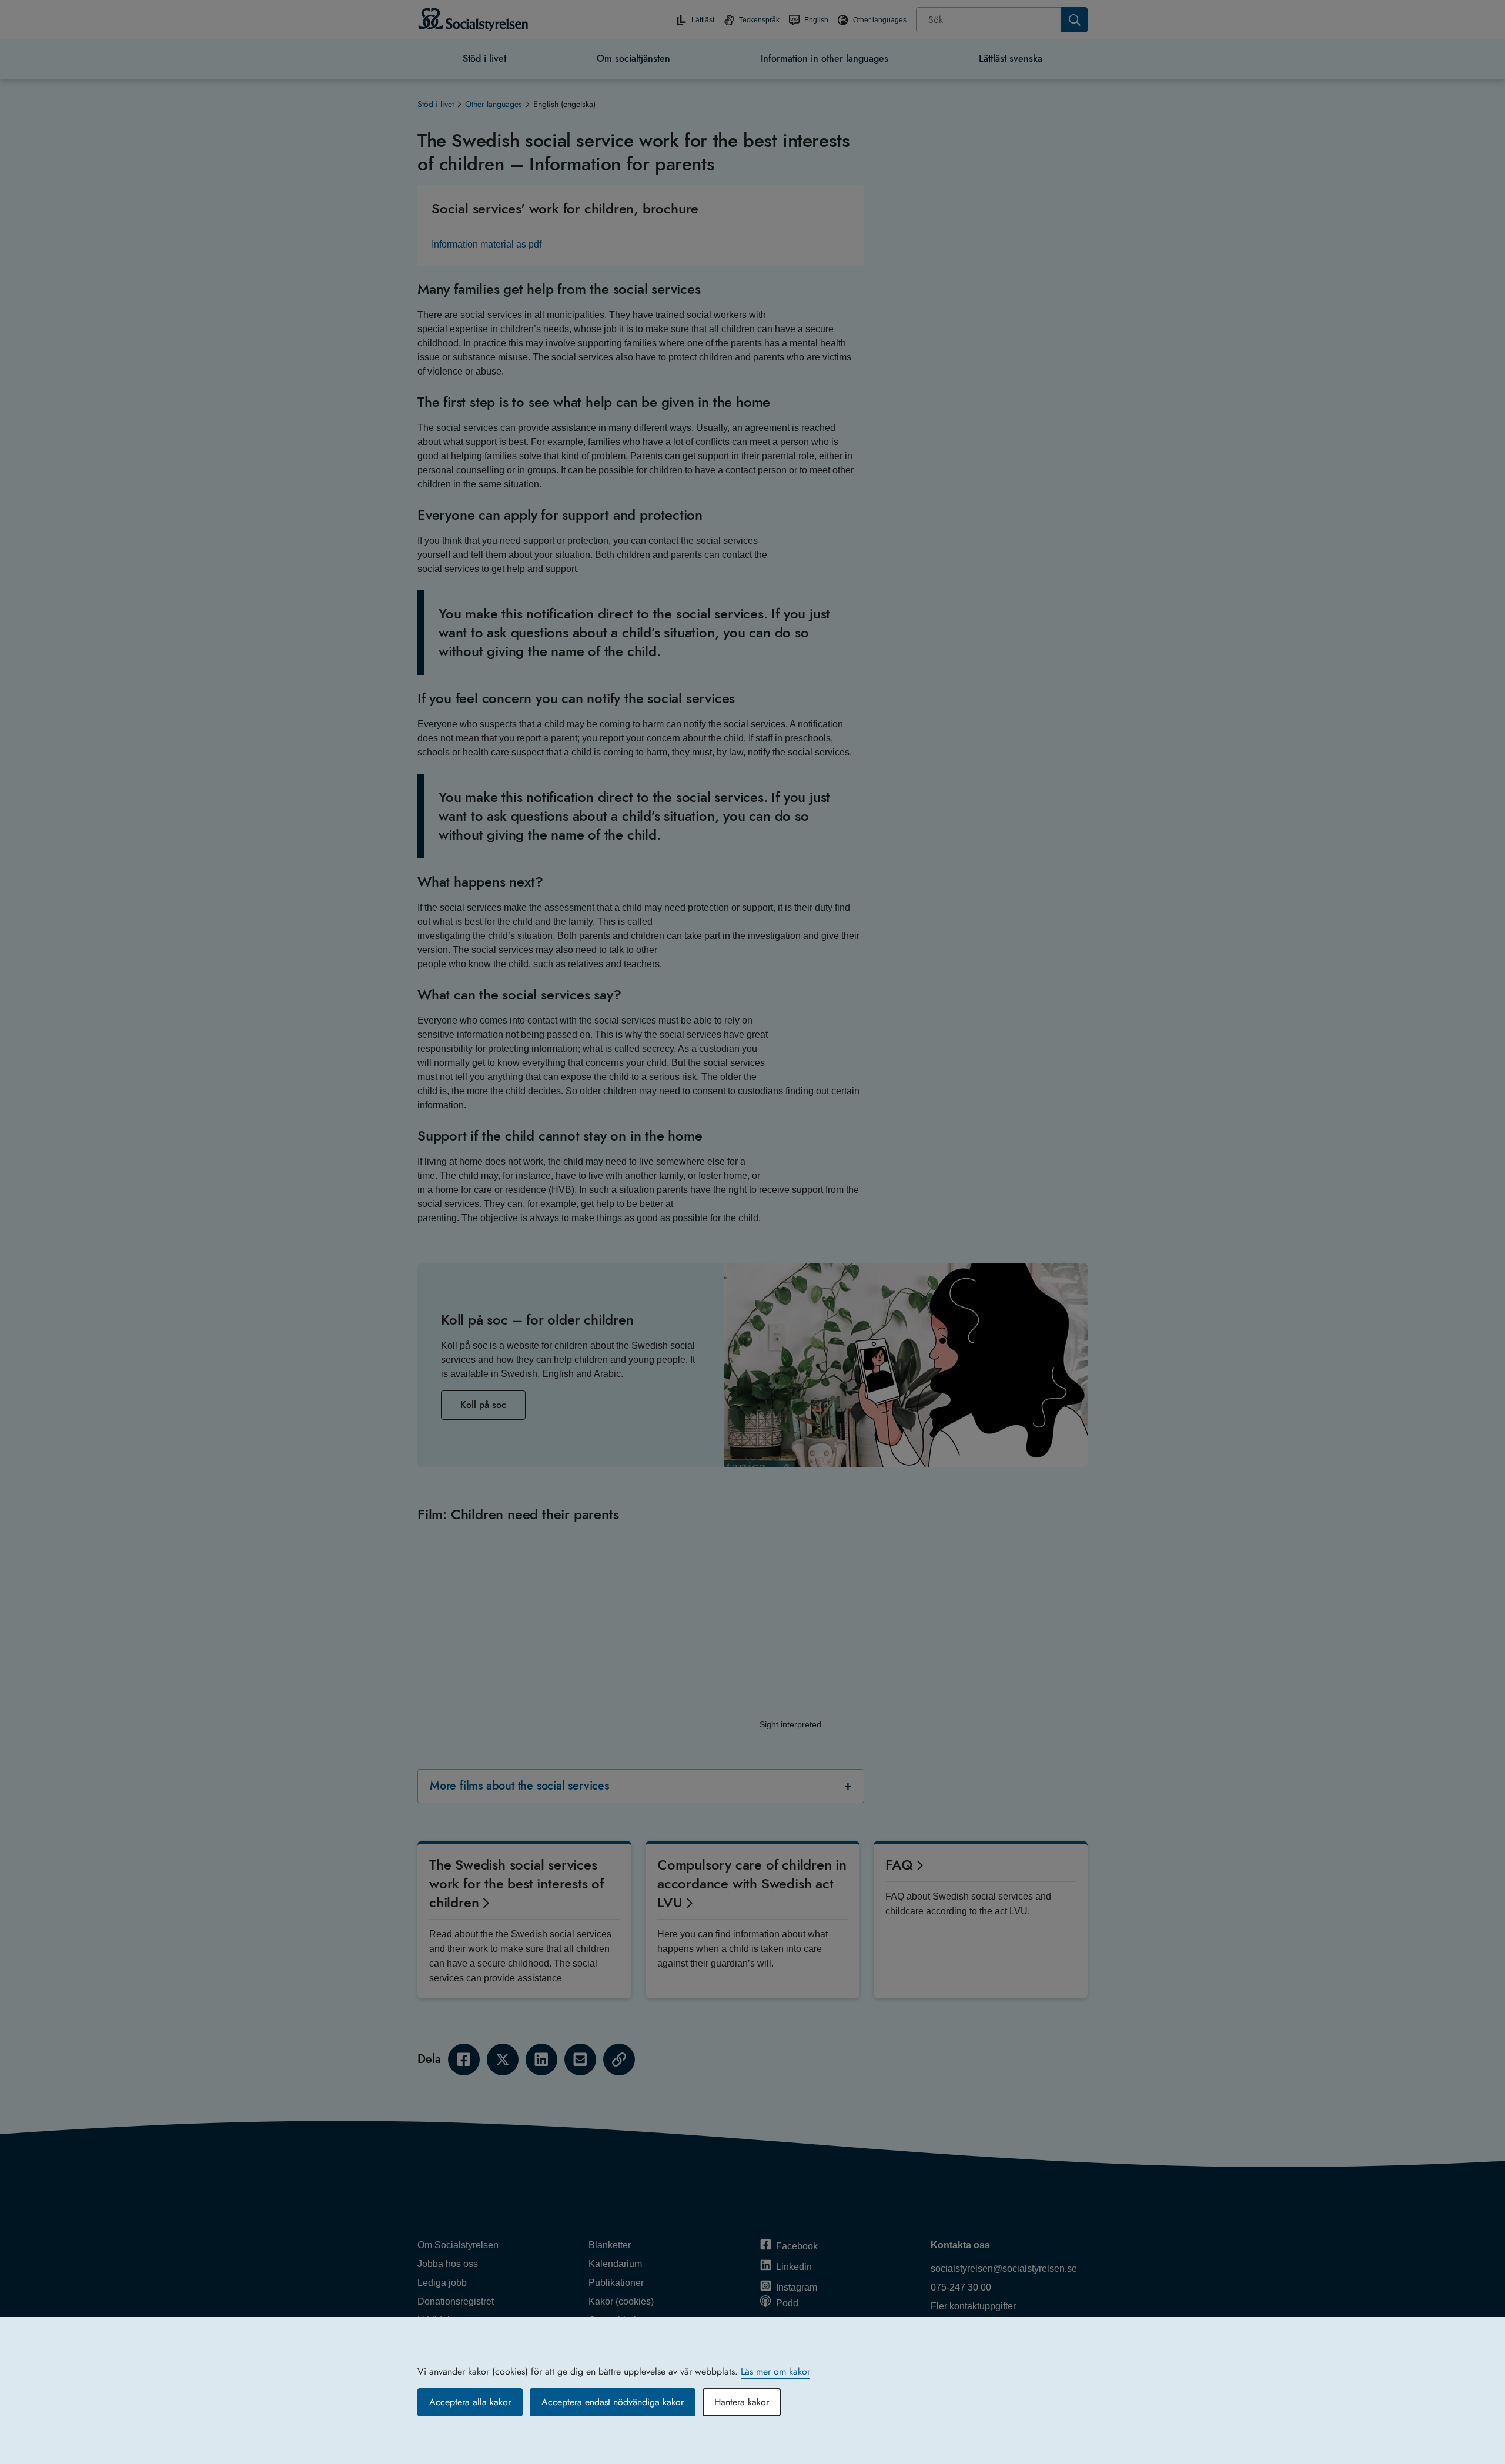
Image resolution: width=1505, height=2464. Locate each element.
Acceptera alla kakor (470, 2402)
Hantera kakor (742, 2402)
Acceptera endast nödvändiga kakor (613, 2402)
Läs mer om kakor (775, 2371)
